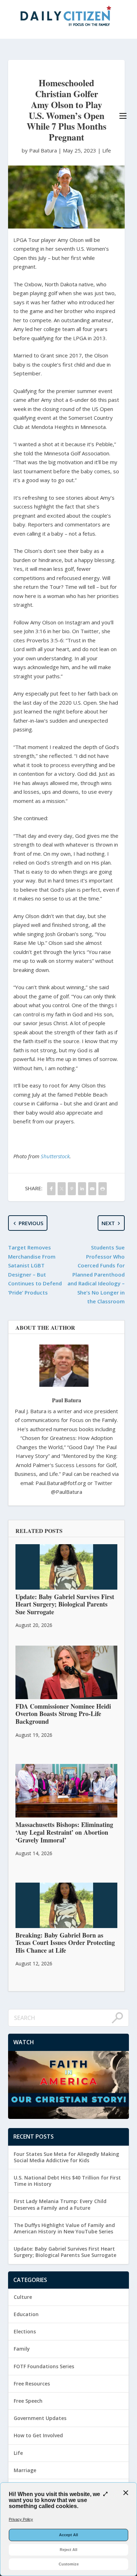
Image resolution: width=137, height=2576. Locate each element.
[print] (102, 1189)
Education (26, 2314)
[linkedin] (82, 1189)
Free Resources (32, 2384)
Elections (25, 2331)
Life (107, 150)
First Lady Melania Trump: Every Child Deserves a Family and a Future (60, 2204)
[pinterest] (72, 1189)
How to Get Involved (38, 2435)
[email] (92, 1189)
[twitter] (62, 1189)
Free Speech (28, 2401)
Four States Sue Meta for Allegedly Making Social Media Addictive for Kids (66, 2157)
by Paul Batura (40, 150)
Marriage (25, 2470)
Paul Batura (67, 1400)
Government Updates (40, 2418)
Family (22, 2349)
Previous (31, 1223)
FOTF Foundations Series (44, 2366)
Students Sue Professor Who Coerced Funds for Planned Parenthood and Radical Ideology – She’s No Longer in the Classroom (96, 1274)
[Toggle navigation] (123, 116)
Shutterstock (55, 1156)
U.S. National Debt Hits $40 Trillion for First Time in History (67, 2181)
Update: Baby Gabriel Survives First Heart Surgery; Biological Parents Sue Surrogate (65, 2252)
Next (108, 1223)
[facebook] (51, 1189)
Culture (23, 2297)
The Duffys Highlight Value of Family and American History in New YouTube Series (64, 2228)
